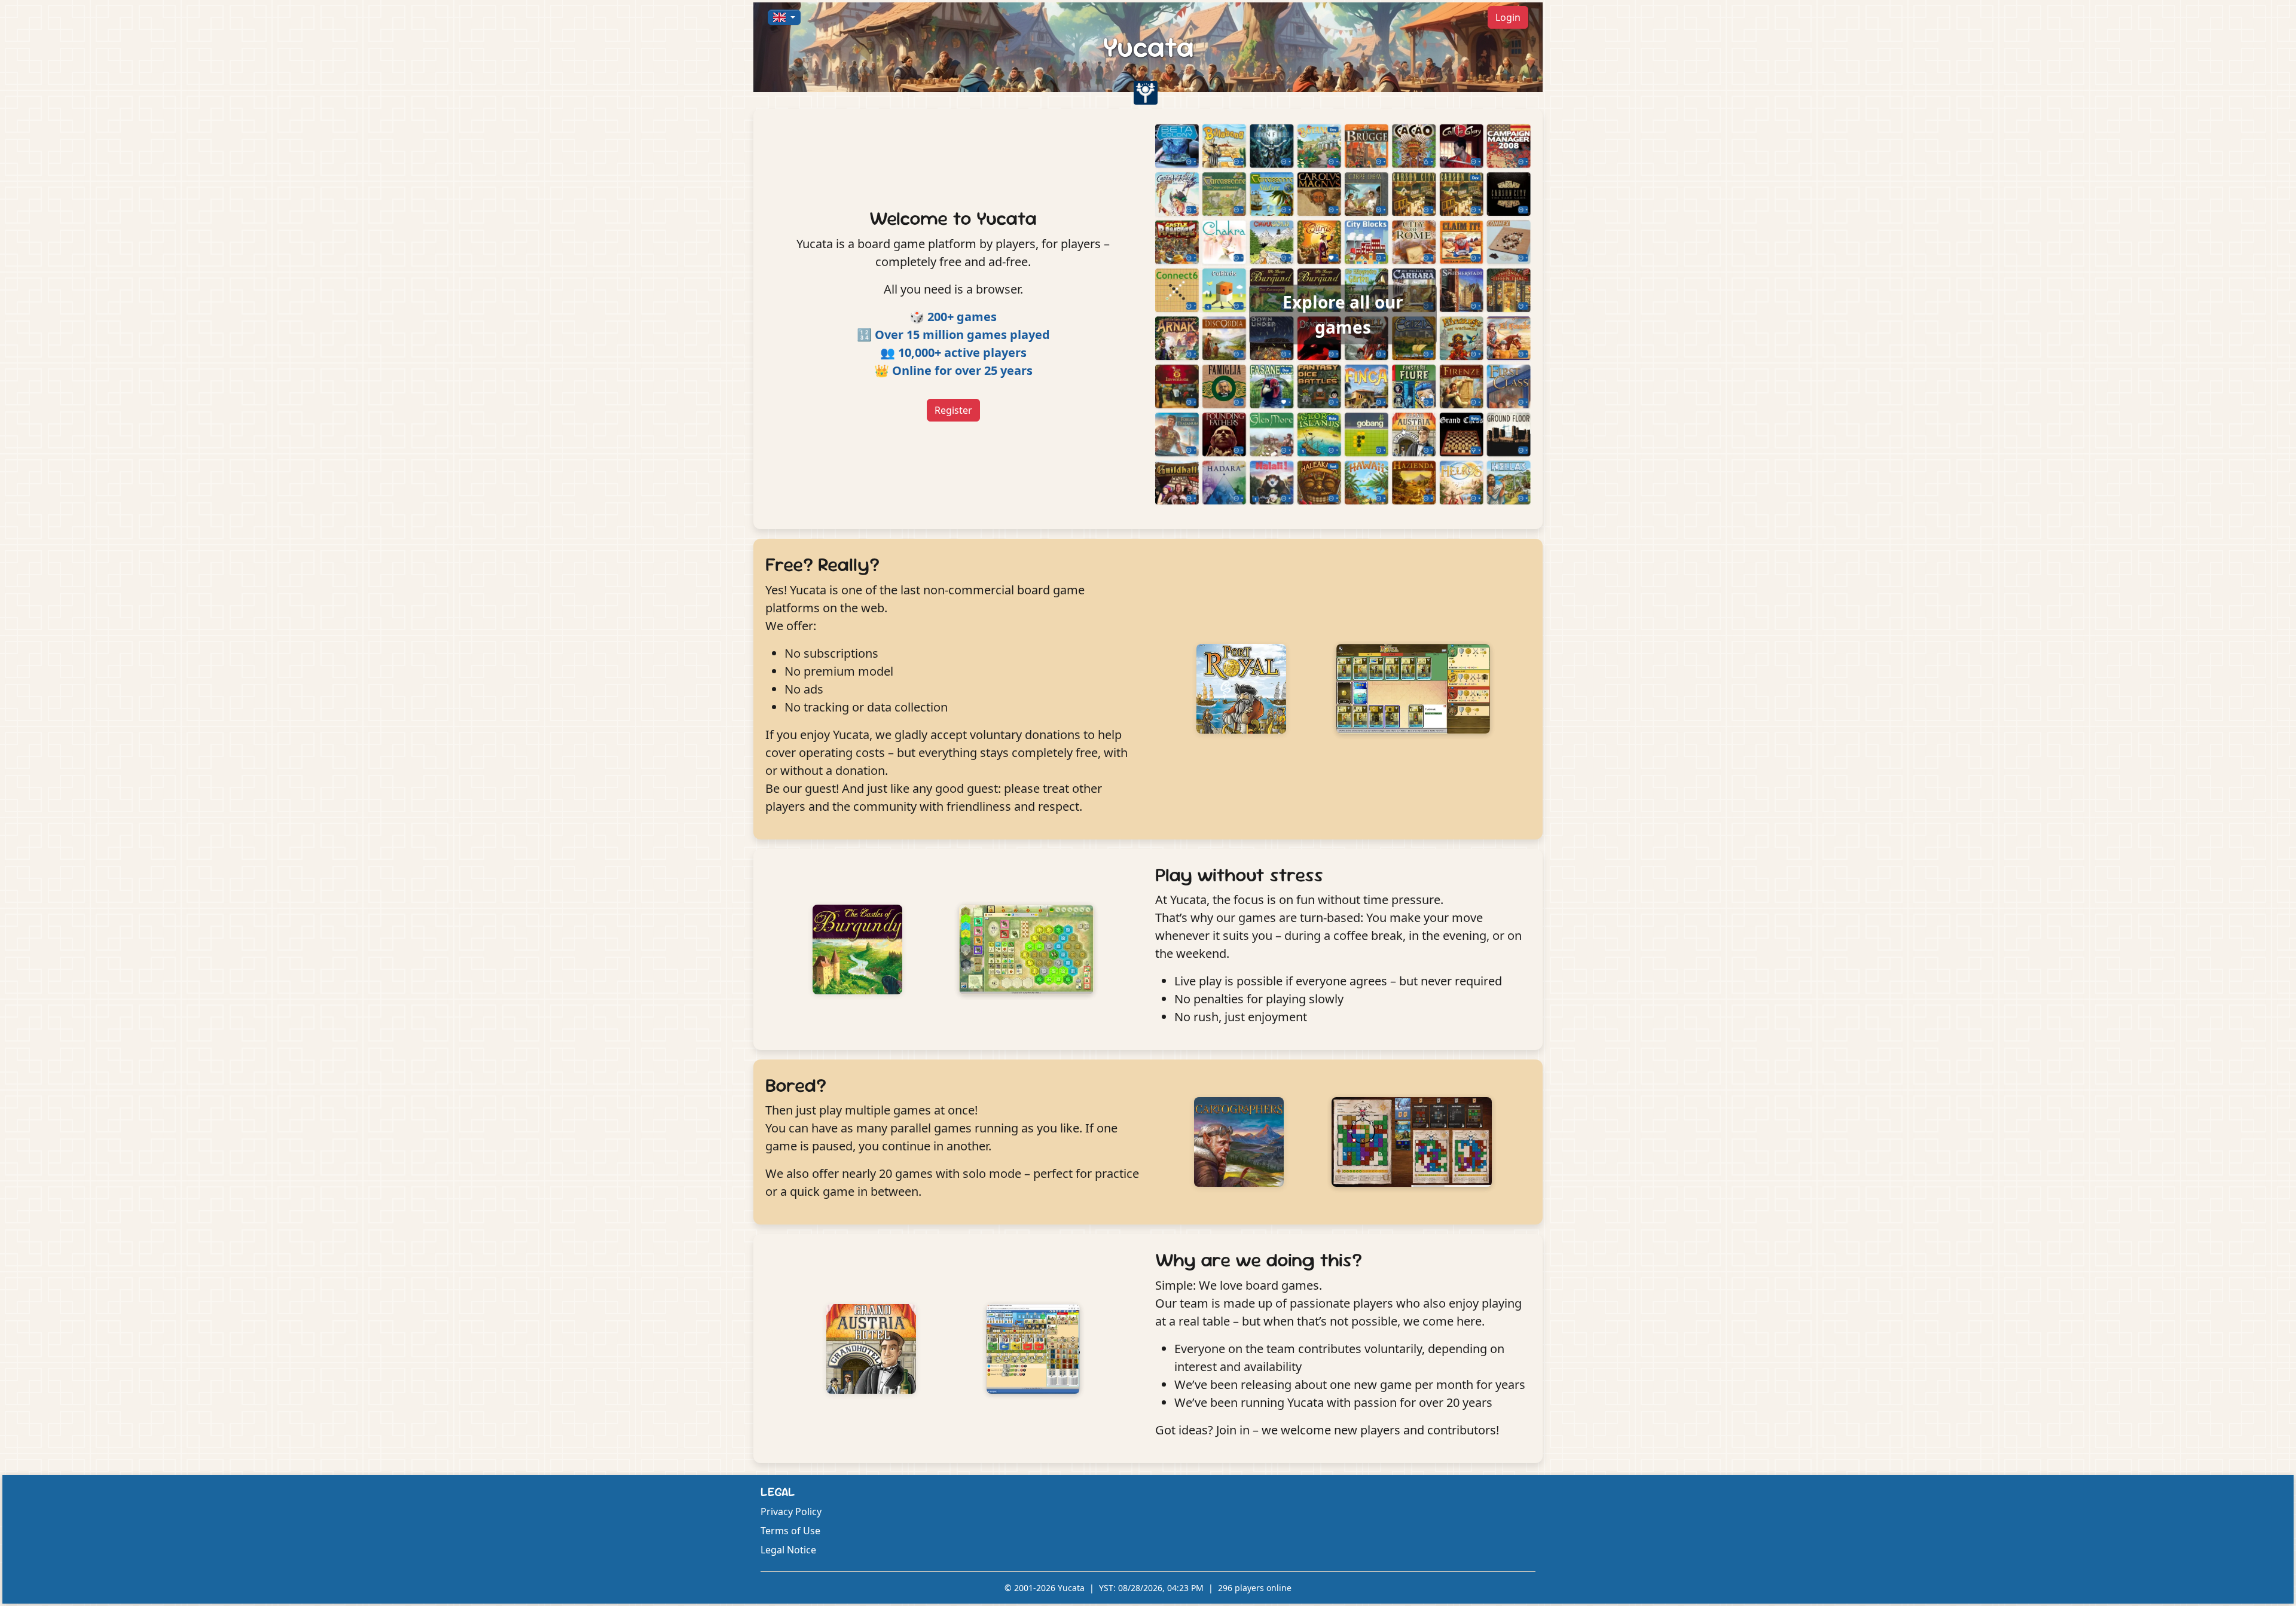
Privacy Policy (791, 1512)
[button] (784, 17)
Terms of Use (790, 1531)
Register (953, 410)
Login (1508, 17)
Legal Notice (788, 1550)
